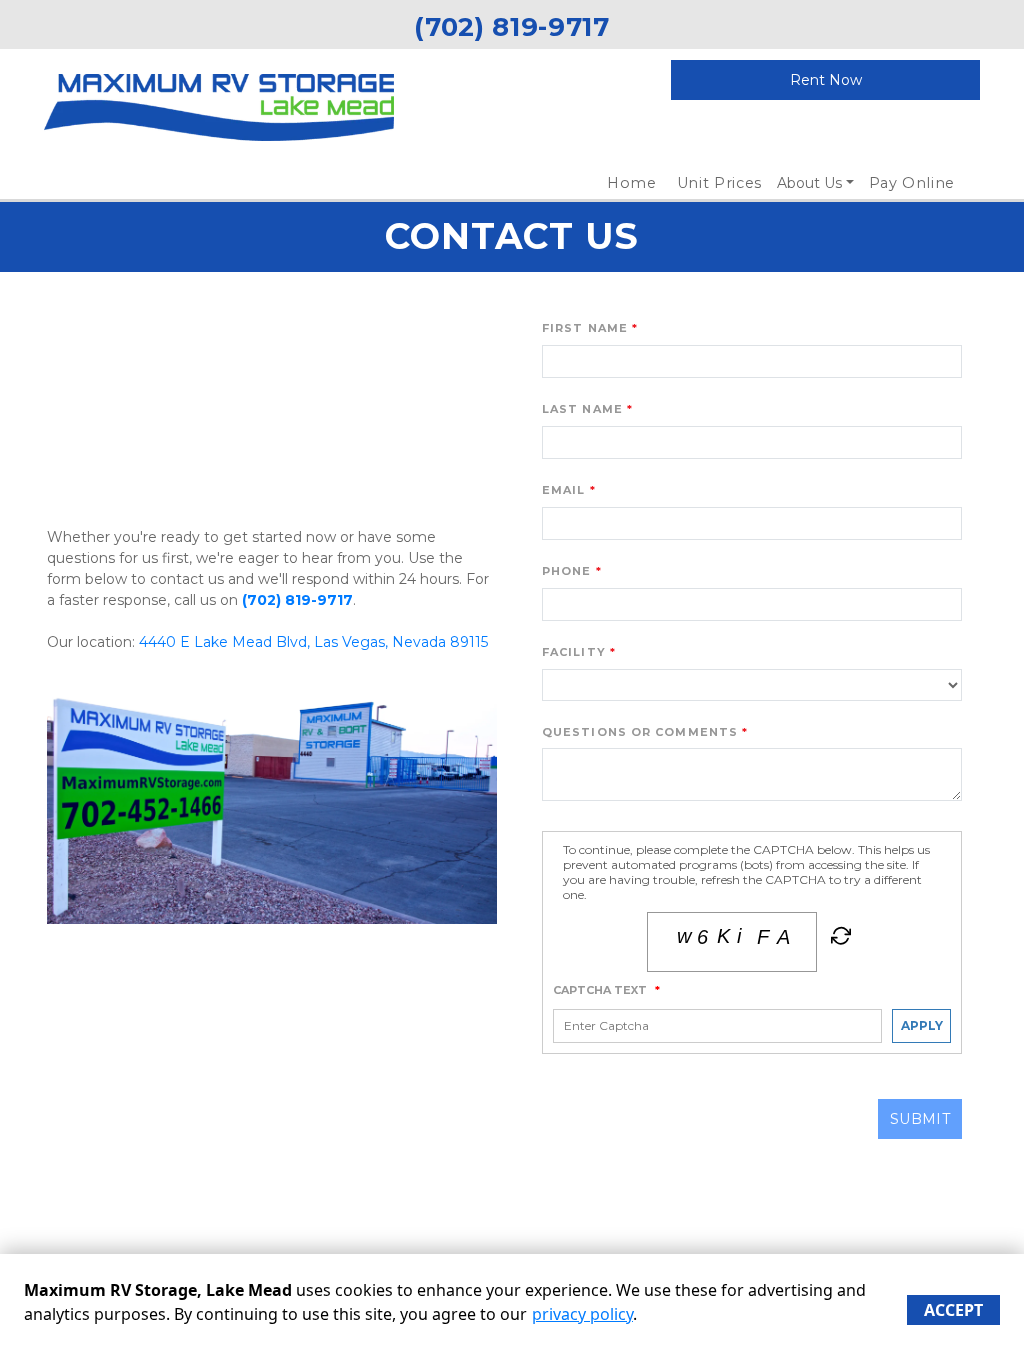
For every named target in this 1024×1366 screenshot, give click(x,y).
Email (564, 490)
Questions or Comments (640, 732)
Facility (574, 652)
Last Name (582, 409)
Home (632, 183)
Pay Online (912, 183)
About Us (809, 183)
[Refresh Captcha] (839, 940)
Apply (922, 1025)
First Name (585, 328)
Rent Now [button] (826, 80)
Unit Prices (719, 183)
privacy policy (582, 1314)
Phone (567, 571)
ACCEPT (953, 1310)
